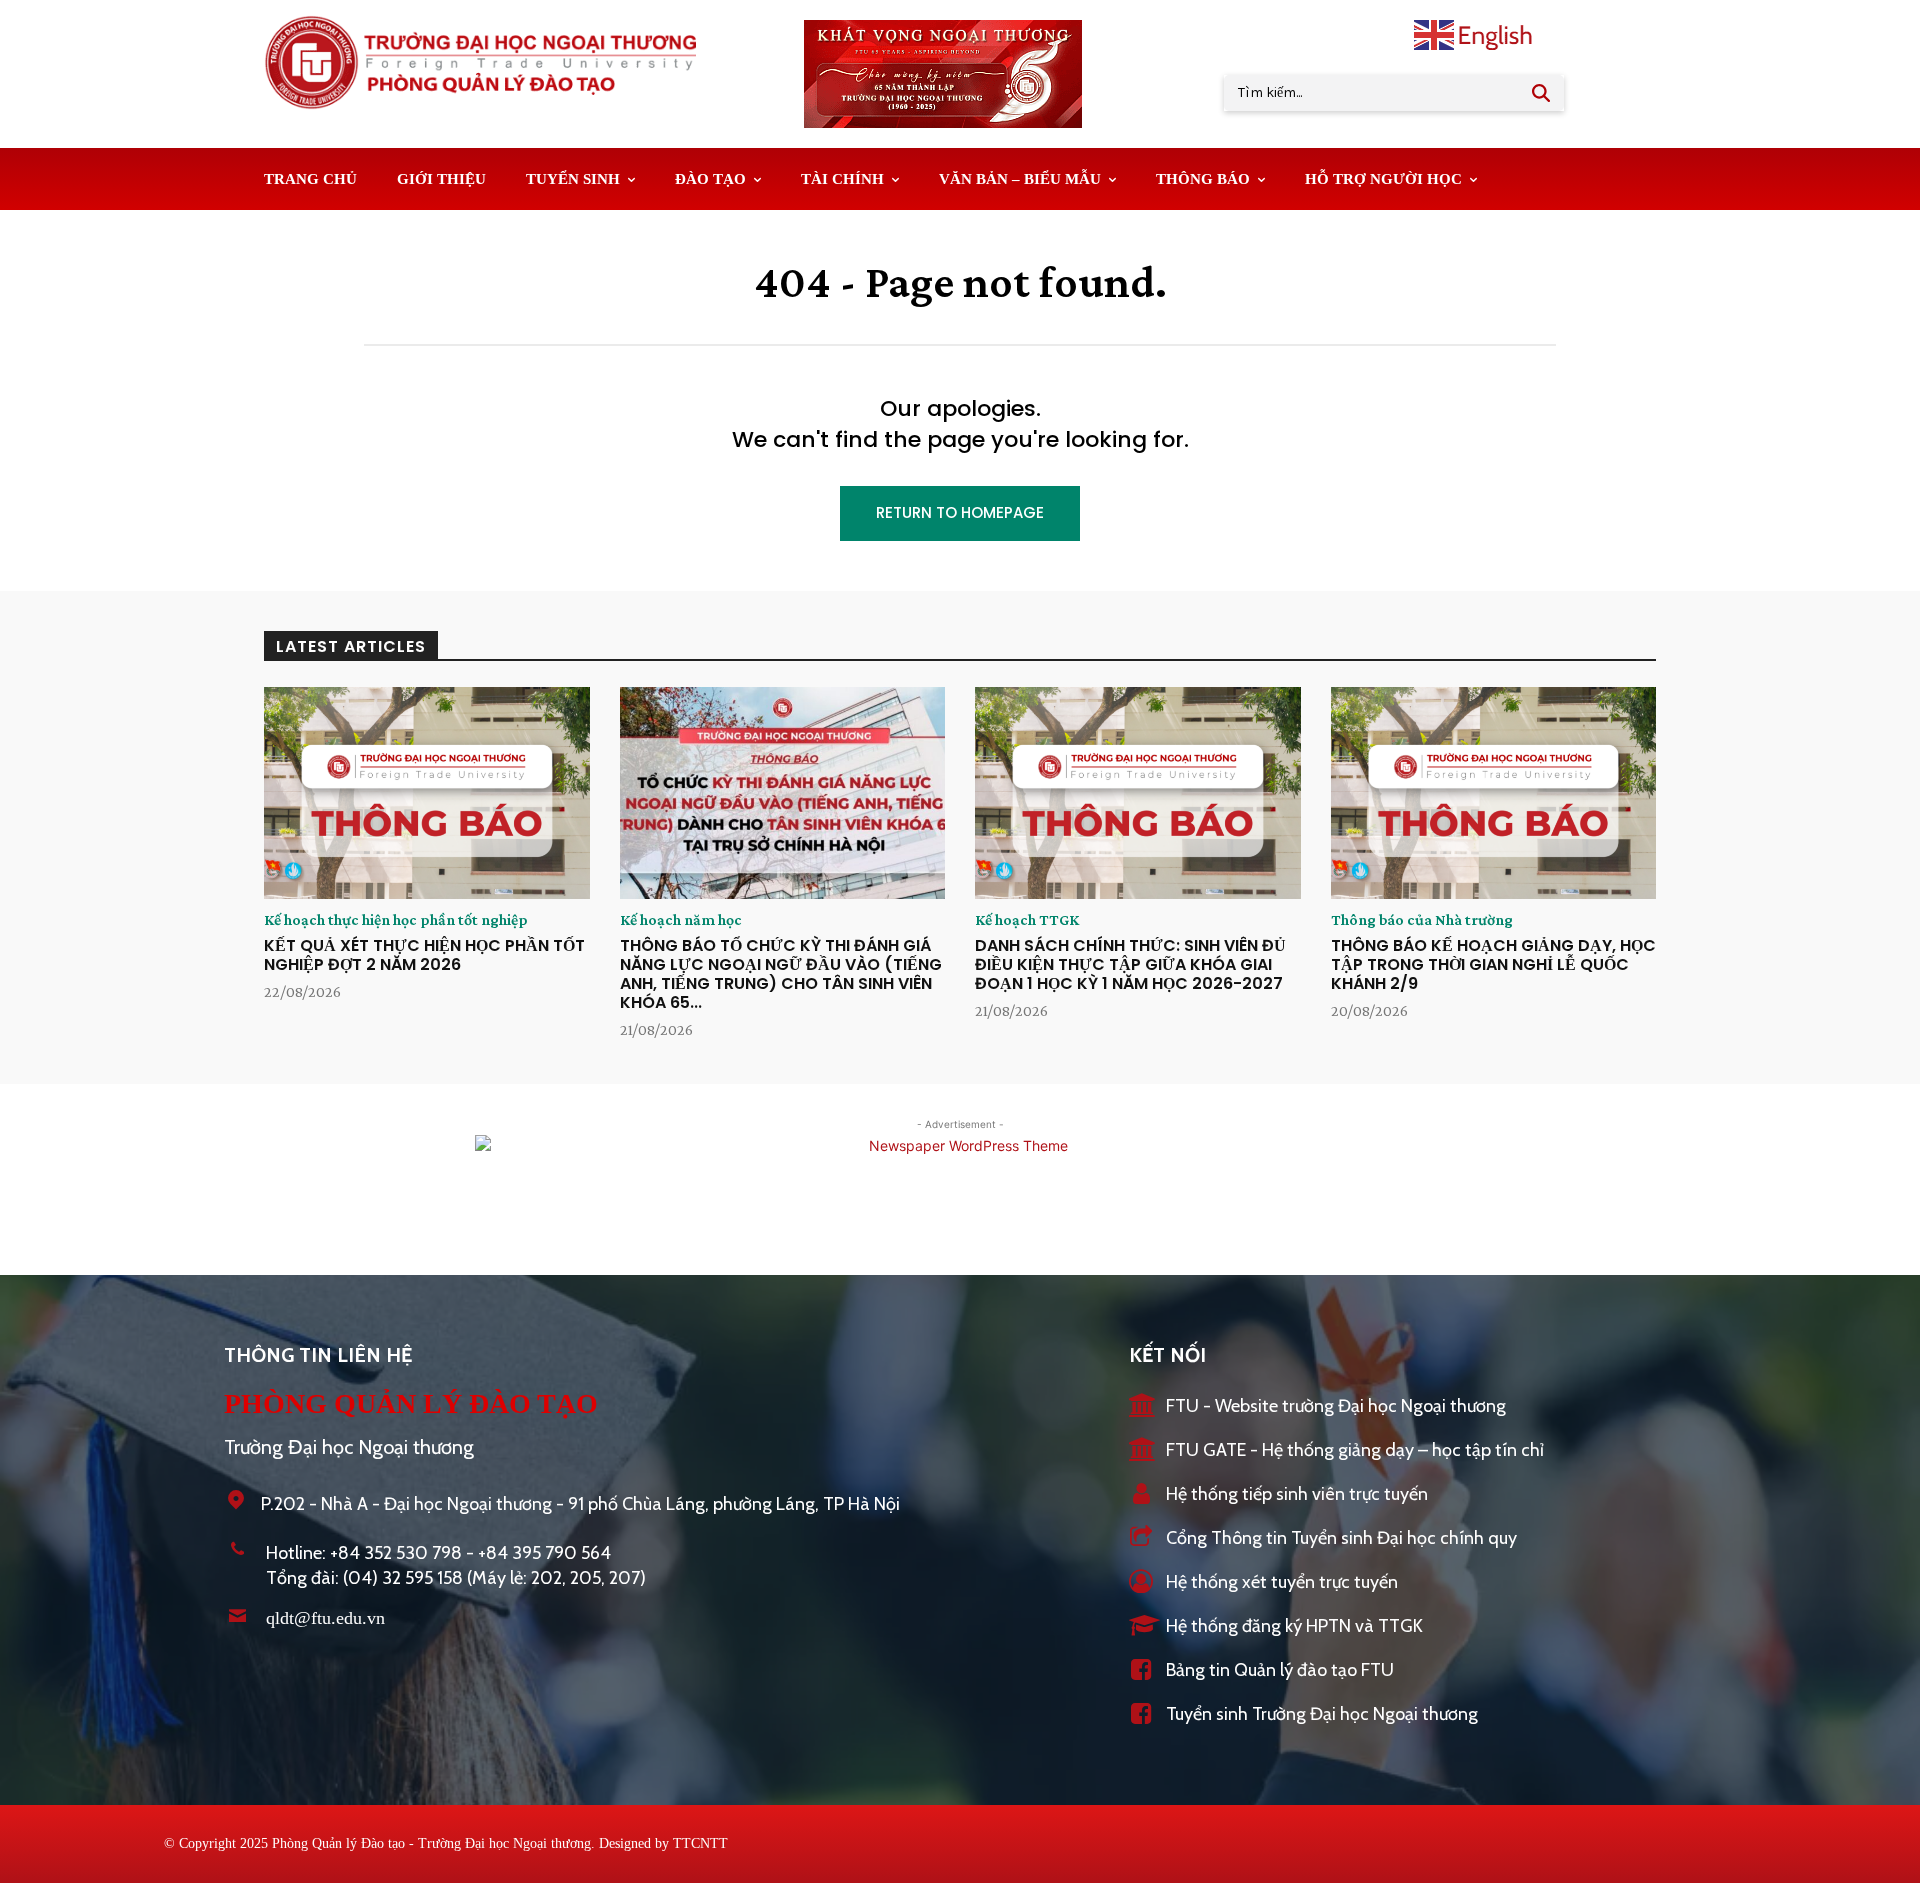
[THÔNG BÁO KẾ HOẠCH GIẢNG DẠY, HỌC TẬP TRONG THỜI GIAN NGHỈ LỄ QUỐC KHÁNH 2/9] (1494, 793)
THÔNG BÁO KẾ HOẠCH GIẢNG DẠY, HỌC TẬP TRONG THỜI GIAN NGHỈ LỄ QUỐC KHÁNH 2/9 (1493, 964)
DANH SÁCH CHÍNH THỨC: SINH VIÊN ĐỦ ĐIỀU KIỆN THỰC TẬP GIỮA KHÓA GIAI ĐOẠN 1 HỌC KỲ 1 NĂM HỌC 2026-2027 (1130, 964)
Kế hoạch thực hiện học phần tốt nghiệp (396, 920)
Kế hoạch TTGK (1027, 920)
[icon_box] (1317, 1407)
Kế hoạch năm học (681, 920)
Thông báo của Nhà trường (1422, 920)
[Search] (1541, 93)
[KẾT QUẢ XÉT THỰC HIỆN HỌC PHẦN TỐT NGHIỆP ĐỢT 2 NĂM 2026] (427, 793)
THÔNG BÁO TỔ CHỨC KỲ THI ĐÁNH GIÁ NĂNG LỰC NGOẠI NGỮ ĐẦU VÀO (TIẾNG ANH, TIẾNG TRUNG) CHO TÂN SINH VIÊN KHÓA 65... (781, 974)
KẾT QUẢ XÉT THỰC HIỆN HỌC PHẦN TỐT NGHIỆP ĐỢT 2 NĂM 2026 (424, 955)
